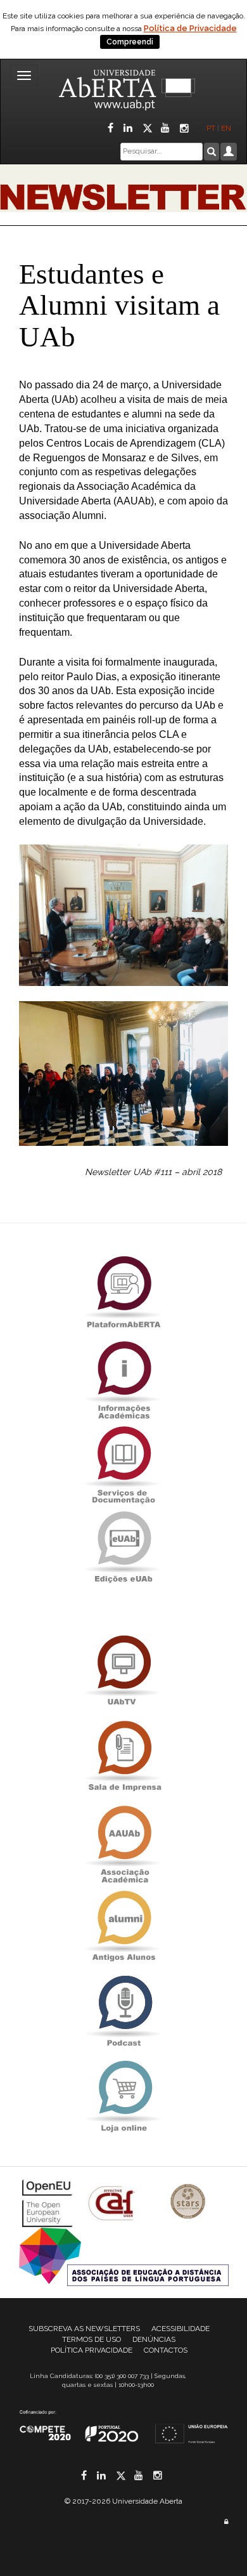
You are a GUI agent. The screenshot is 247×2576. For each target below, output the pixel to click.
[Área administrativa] (226, 2522)
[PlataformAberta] (123, 1292)
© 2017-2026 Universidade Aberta (123, 2501)
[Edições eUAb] (123, 1547)
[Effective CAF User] (113, 2203)
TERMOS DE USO (92, 2339)
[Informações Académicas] (123, 1377)
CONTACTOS (166, 2350)
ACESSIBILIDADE (180, 2329)
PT (211, 128)
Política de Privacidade (190, 28)
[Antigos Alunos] (123, 1927)
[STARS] (188, 2203)
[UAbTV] (123, 1672)
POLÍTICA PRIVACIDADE (92, 2350)
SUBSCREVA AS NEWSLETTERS (84, 2329)
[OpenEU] (49, 2203)
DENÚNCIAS (154, 2339)
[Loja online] (123, 2097)
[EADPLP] (124, 2256)
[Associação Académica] (123, 1842)
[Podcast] (123, 2012)
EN (227, 128)
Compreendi (130, 42)
